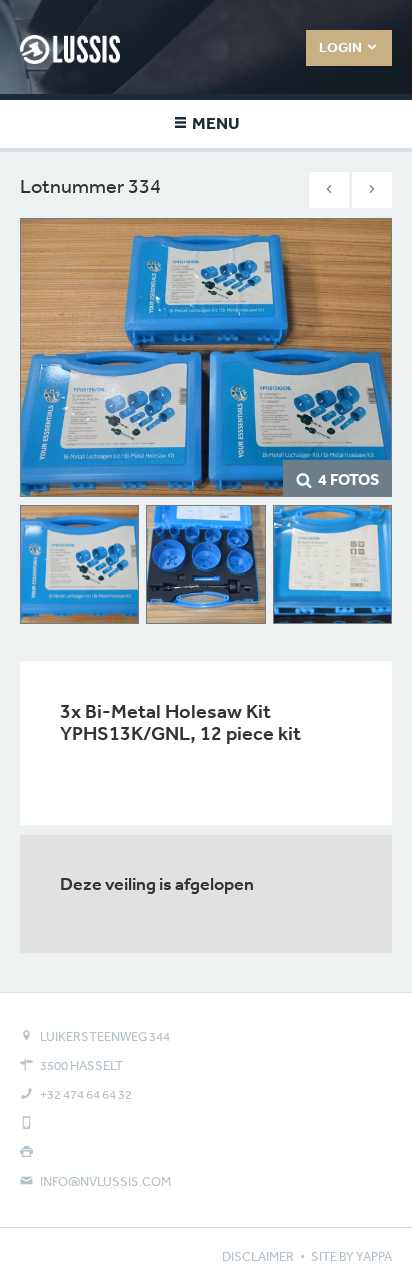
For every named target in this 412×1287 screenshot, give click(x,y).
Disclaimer (258, 1256)
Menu (214, 122)
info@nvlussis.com (105, 1181)
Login (342, 47)
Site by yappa (351, 1256)
